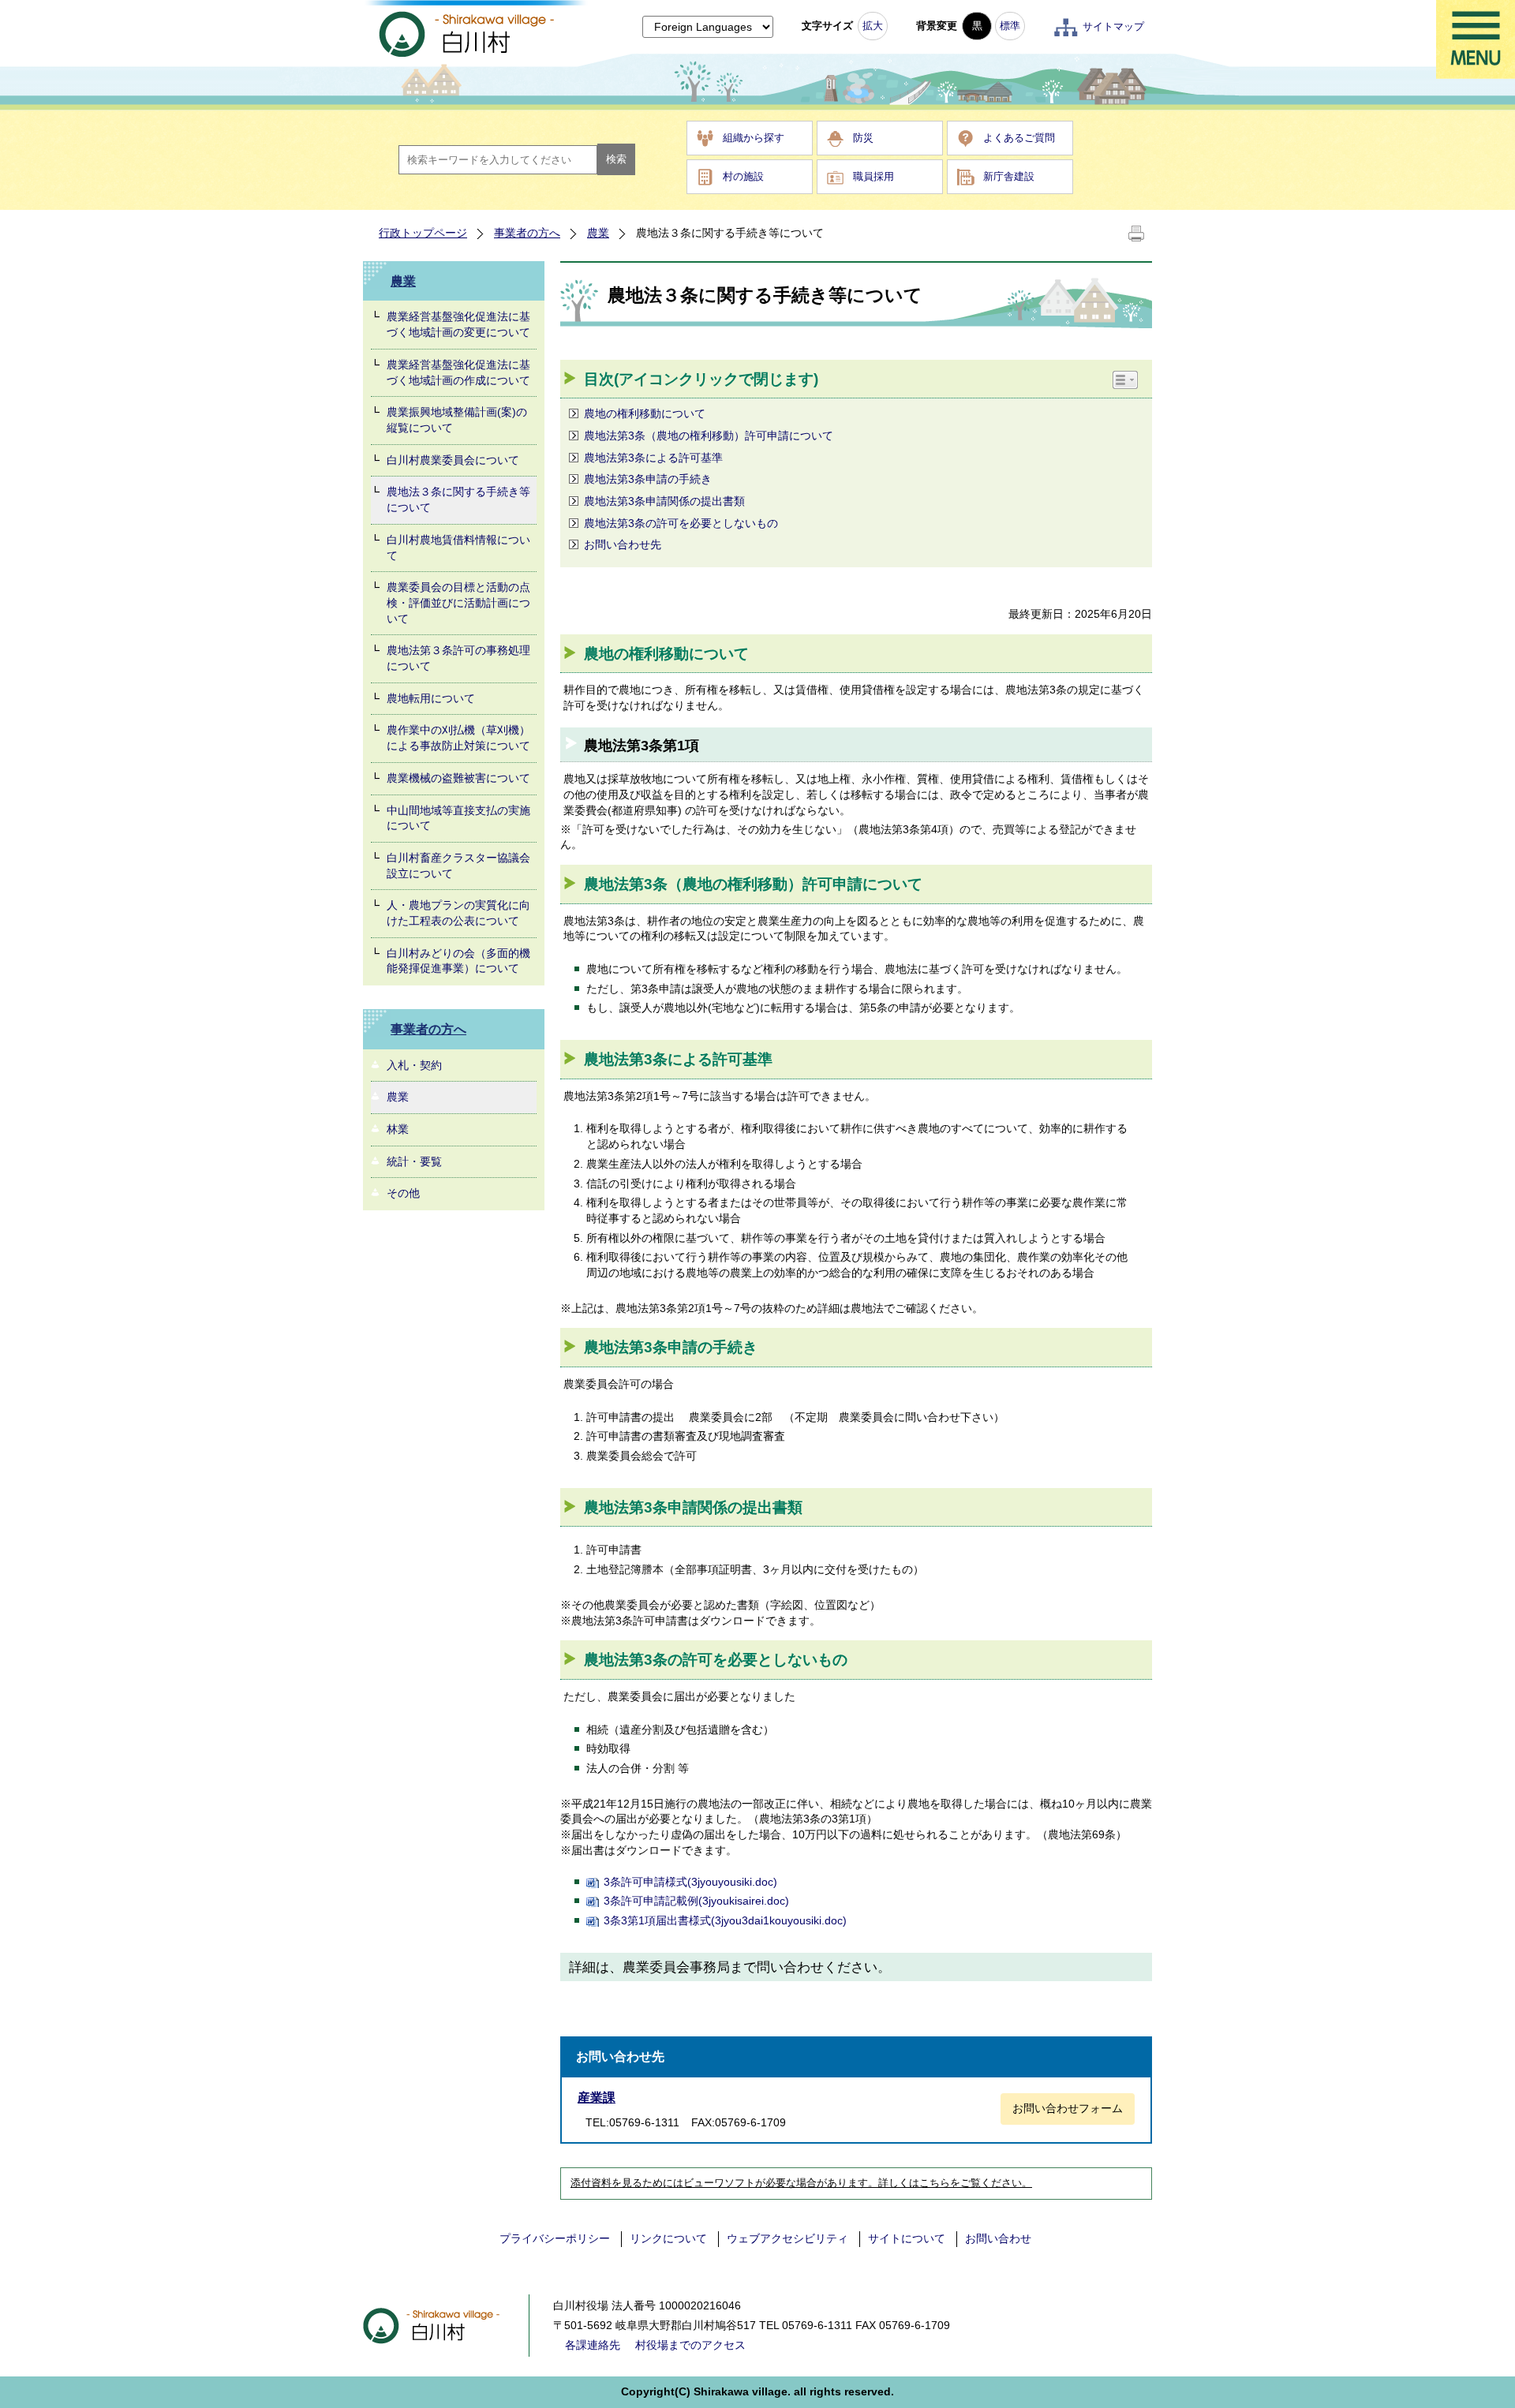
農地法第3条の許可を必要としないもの (681, 523)
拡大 (873, 26)
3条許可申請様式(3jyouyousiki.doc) (690, 1882)
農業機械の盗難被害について (458, 778)
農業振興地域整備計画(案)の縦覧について (457, 420)
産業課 (597, 2098)
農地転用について (431, 698)
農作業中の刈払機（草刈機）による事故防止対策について (458, 738)
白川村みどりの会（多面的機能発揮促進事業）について (458, 961)
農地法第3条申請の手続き (648, 479)
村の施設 (743, 176)
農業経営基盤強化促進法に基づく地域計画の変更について (458, 324)
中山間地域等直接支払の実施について (458, 818)
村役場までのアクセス (690, 2345)
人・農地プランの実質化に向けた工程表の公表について (458, 913)
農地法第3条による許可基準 (653, 458)
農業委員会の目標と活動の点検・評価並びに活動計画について (458, 602)
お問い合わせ (998, 2238)
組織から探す (754, 138)
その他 (403, 1193)
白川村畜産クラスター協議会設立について (458, 866)
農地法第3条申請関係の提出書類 (664, 501)
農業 (598, 233)
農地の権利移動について (645, 413)
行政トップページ (423, 233)
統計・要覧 (414, 1161)
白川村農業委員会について (453, 460)
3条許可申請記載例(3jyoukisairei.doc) (696, 1901)
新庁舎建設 (1009, 176)
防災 (863, 138)
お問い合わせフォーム (1068, 2108)
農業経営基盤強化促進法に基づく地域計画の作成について (458, 372)
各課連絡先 (593, 2345)
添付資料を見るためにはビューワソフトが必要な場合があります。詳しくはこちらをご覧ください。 (801, 2183)
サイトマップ (1113, 26)
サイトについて (907, 2238)
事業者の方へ (527, 233)
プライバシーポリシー (555, 2238)
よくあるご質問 (1019, 138)
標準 (1010, 26)
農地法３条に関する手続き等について (458, 499)
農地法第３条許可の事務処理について (458, 658)
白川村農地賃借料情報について (458, 548)
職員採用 (873, 176)
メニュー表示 (1476, 39)
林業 (398, 1129)
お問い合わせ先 (623, 544)
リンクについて (668, 2238)
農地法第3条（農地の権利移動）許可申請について (709, 436)
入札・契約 (414, 1065)
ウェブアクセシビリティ (787, 2238)
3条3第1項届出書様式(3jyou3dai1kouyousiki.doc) (725, 1920)
